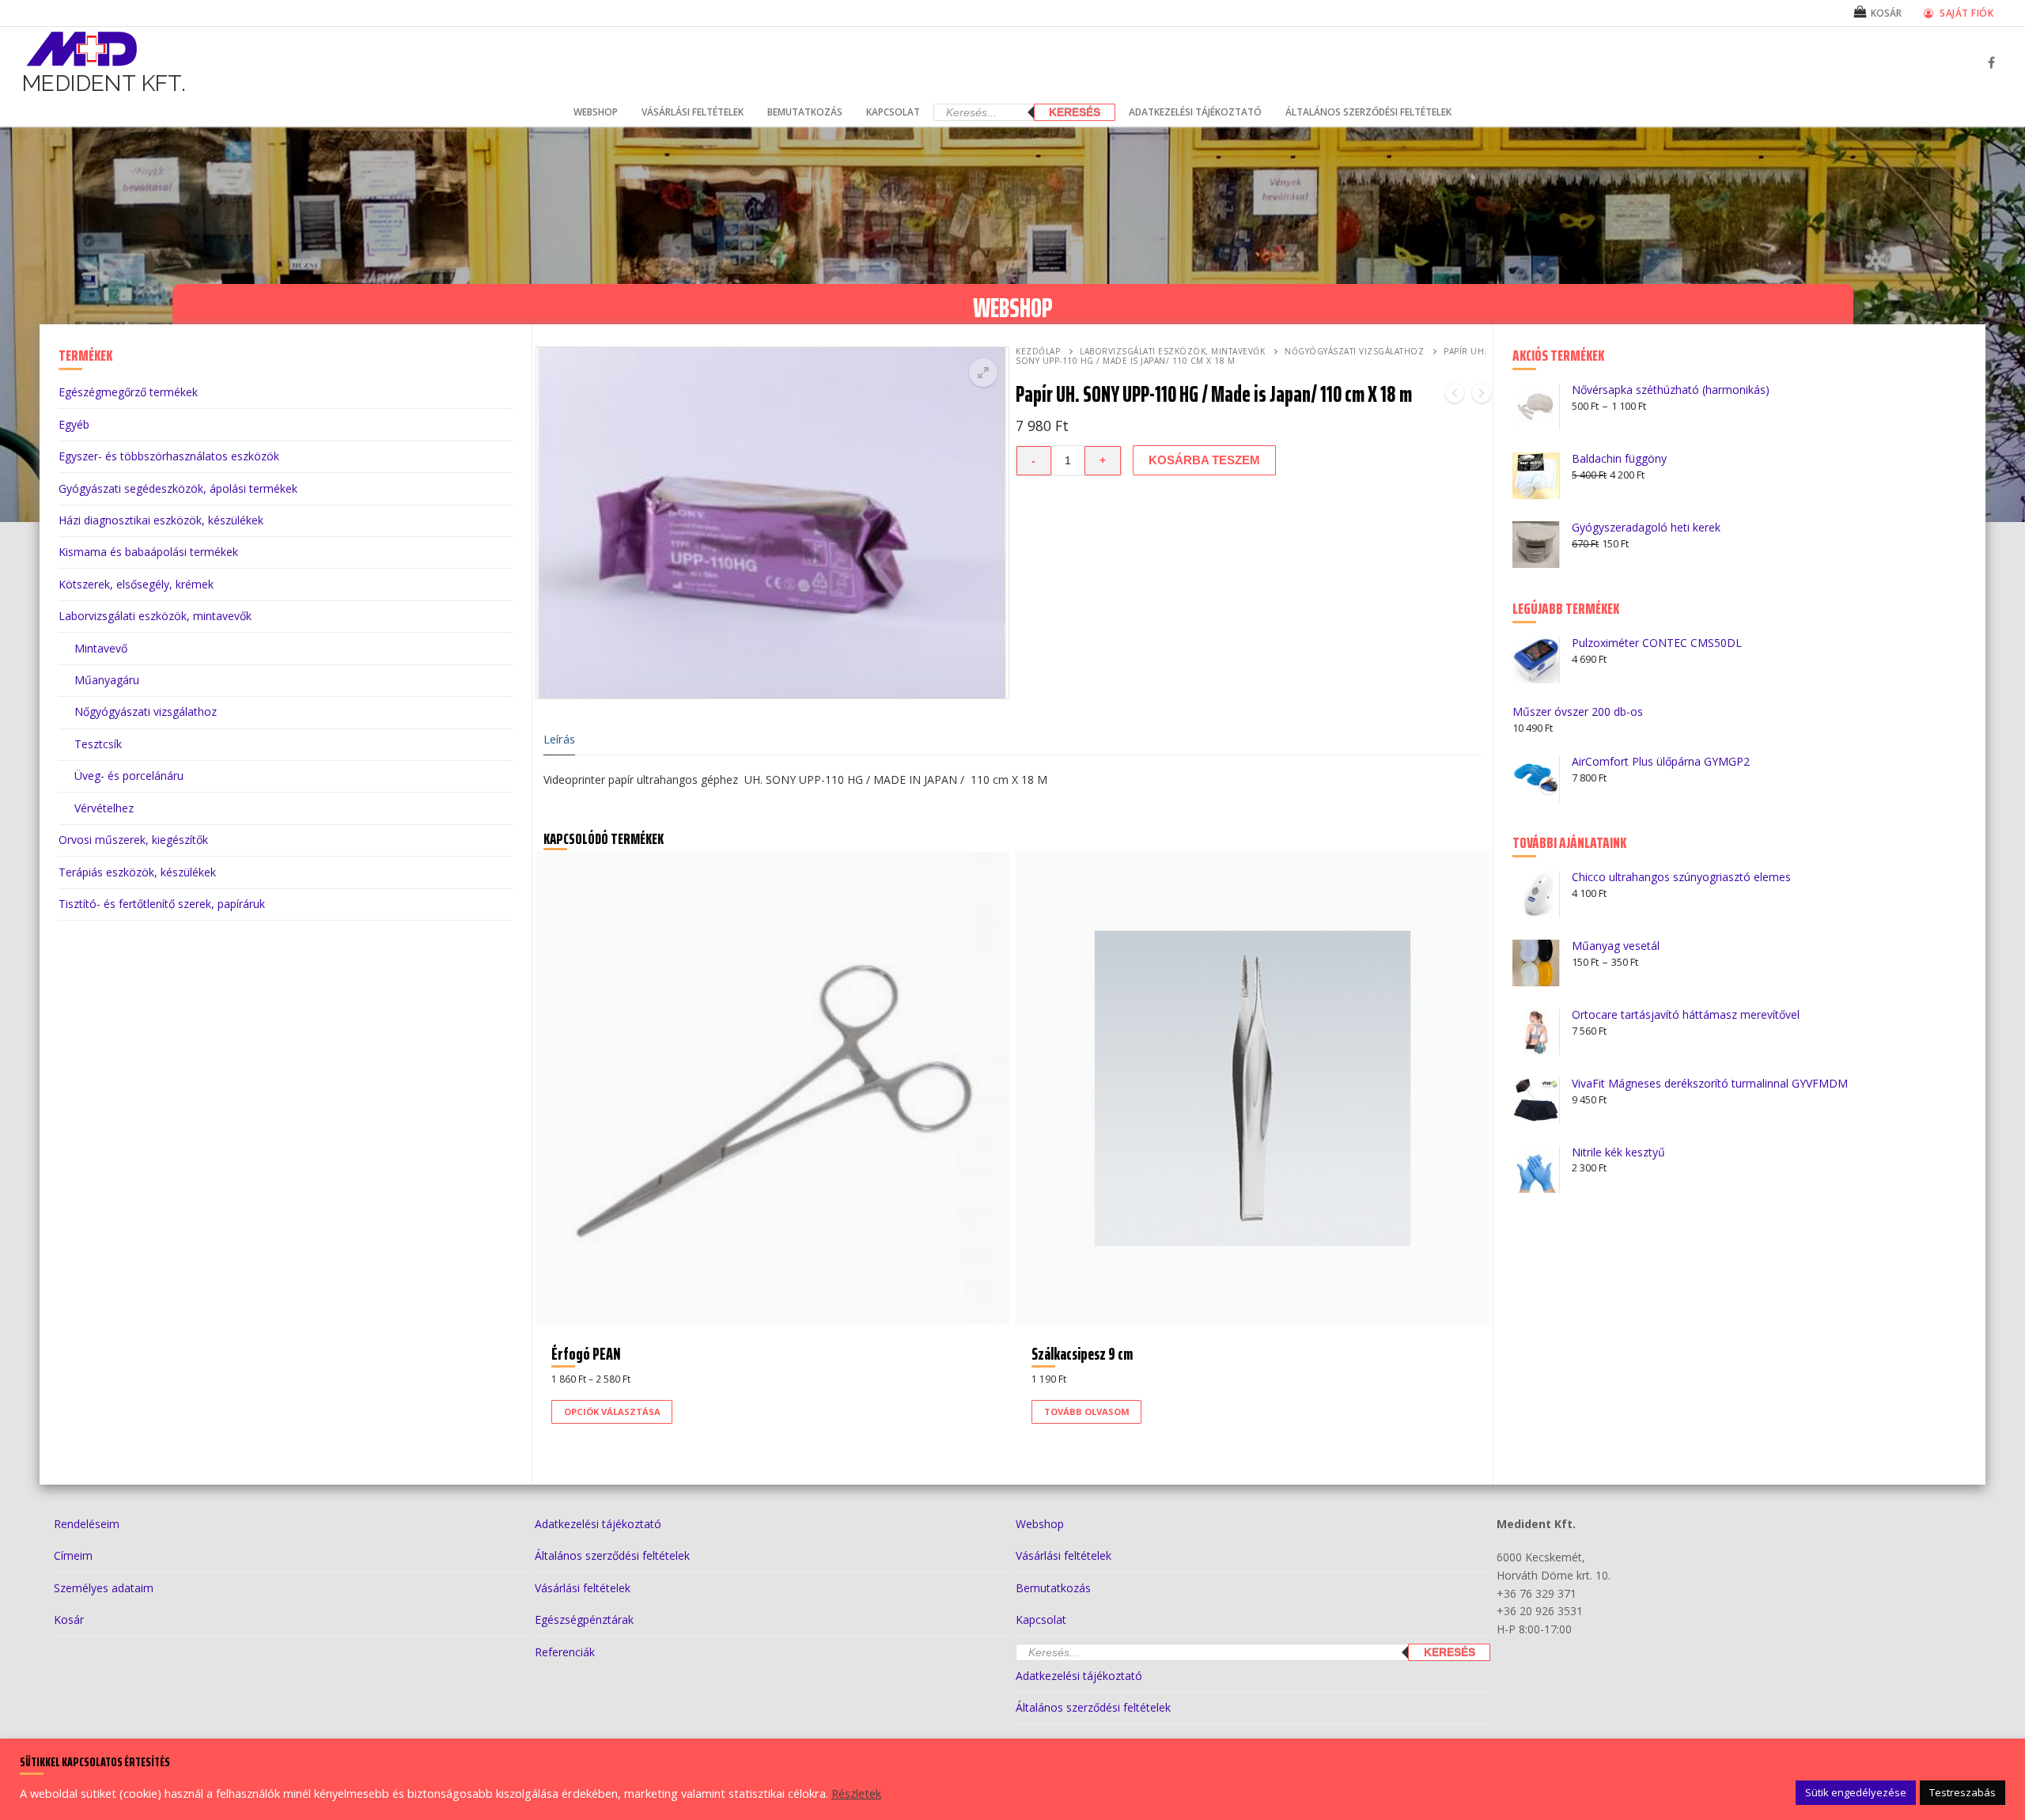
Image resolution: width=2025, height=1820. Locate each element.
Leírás (559, 739)
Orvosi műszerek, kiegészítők (133, 840)
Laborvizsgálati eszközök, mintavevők (1172, 351)
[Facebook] (1991, 63)
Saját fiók (1966, 13)
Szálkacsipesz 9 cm (1082, 1354)
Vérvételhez (104, 808)
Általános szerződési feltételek (612, 1555)
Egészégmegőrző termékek (128, 392)
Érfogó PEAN (586, 1354)
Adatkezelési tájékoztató (598, 1524)
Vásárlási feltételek (583, 1588)
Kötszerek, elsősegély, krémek (136, 584)
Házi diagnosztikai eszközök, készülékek (161, 520)
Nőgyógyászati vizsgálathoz (1354, 351)
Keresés (1075, 112)
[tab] (559, 740)
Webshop (1040, 1524)
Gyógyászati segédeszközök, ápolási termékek (178, 488)
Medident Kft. (104, 83)
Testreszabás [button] (1963, 1792)
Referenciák (565, 1652)
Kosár (69, 1619)
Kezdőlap (1038, 351)
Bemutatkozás (1053, 1588)
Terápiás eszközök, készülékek (137, 872)
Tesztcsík (98, 744)
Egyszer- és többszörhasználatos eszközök (169, 456)
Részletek (856, 1793)
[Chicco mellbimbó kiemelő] (1455, 396)
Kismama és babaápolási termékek (148, 552)
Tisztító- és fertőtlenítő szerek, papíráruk (162, 904)
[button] (983, 373)
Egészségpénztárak (584, 1619)
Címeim (73, 1555)
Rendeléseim (87, 1524)
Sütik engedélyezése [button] (1856, 1792)
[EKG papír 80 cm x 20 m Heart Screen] (1482, 396)
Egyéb (74, 424)
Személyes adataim (104, 1588)
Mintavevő (101, 648)
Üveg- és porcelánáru (129, 776)
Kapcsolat (1041, 1619)
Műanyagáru (107, 680)
